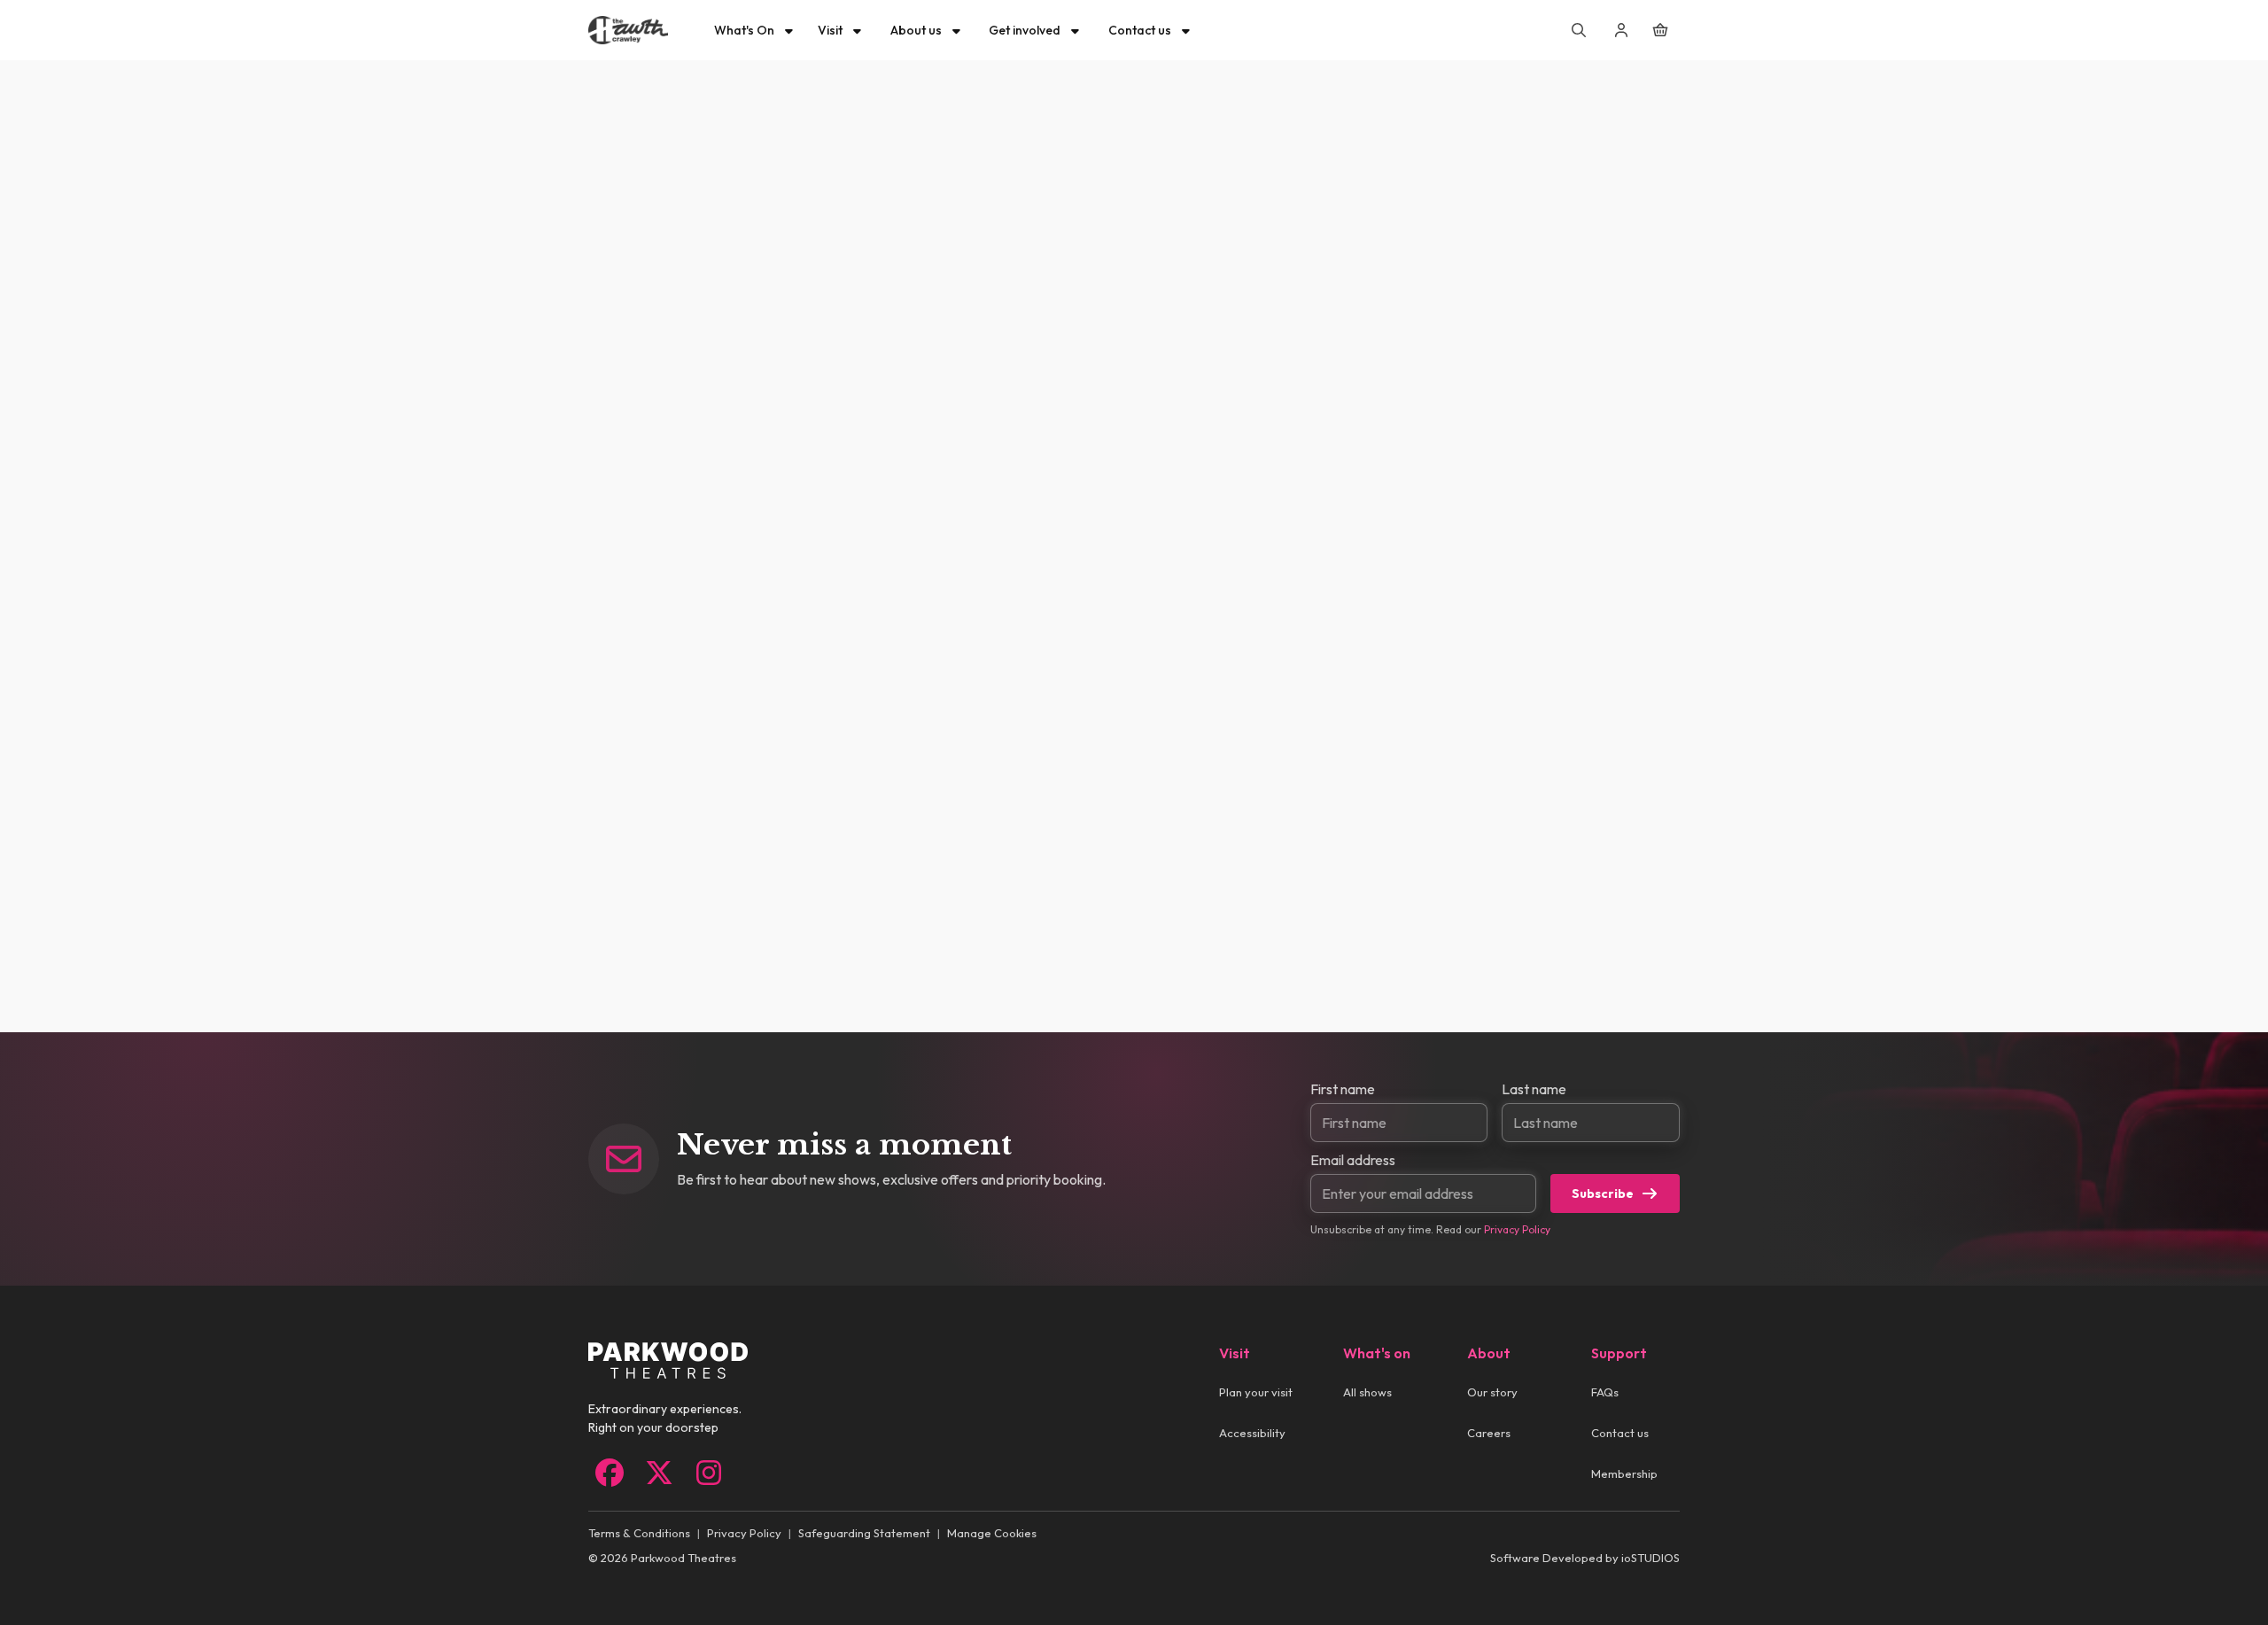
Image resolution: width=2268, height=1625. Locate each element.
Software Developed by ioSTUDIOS (1585, 1558)
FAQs (1605, 1392)
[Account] (1621, 30)
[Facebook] (610, 1473)
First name (1343, 1089)
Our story (1492, 1392)
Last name (1534, 1089)
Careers (1489, 1433)
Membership (1624, 1473)
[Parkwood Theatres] (628, 30)
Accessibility (1252, 1433)
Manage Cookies (992, 1533)
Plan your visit (1256, 1392)
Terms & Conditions (639, 1533)
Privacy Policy (1517, 1229)
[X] (659, 1473)
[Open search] (1579, 30)
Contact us (1620, 1433)
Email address (1353, 1160)
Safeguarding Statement (864, 1533)
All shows (1367, 1392)
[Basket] (1660, 30)
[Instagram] (709, 1473)
